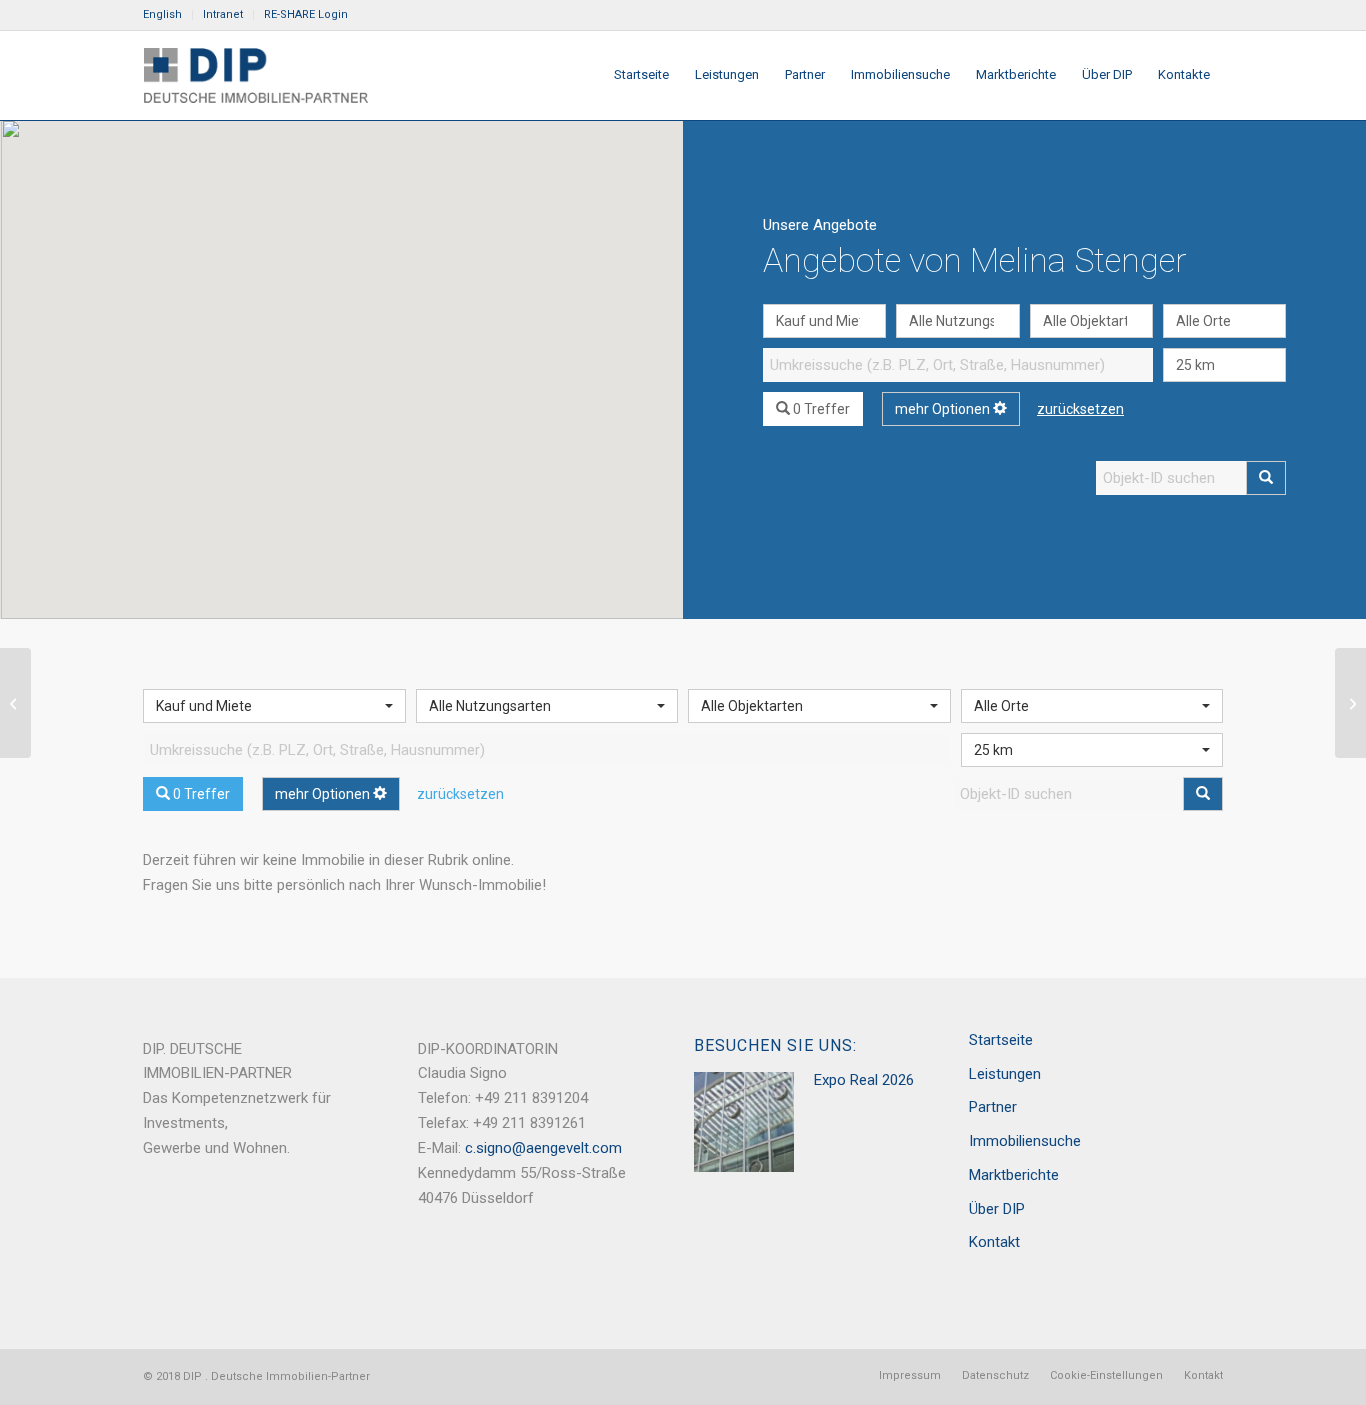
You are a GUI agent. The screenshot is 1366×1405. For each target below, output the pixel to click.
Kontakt (994, 1242)
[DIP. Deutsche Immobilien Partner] (255, 75)
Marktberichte (1014, 1175)
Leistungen (1005, 1074)
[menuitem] (168, 15)
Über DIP (997, 1209)
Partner (993, 1107)
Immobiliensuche (1025, 1141)
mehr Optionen (944, 409)
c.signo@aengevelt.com (543, 1148)
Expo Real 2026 (864, 1080)
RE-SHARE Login (306, 14)
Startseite (1001, 1040)
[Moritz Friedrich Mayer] (15, 703)
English (162, 14)
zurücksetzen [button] (1080, 409)
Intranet (223, 14)
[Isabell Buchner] (1350, 703)
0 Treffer (820, 409)
